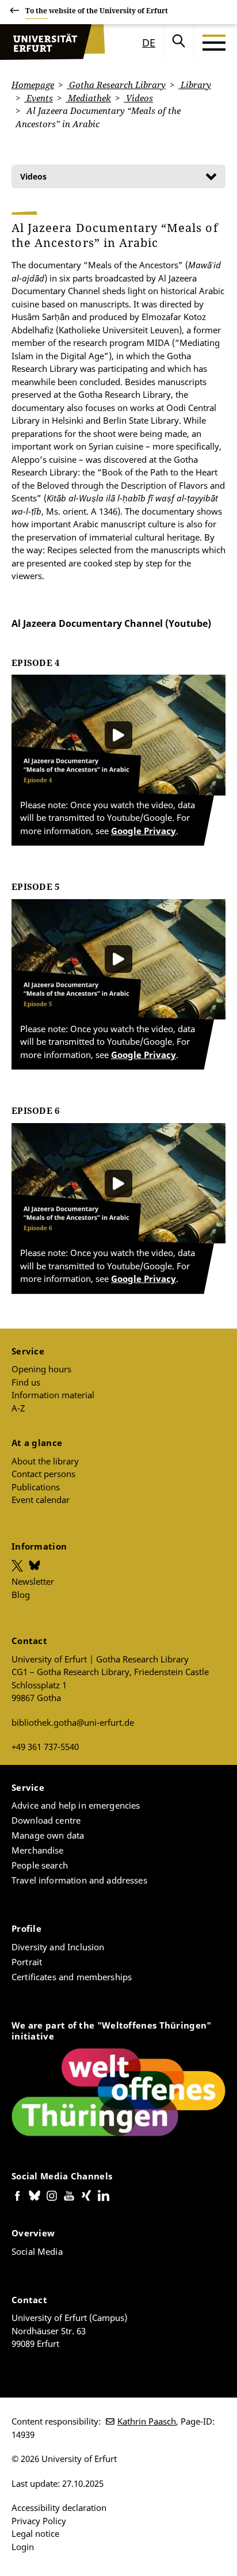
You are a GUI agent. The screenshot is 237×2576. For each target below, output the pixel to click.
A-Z (18, 1408)
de (149, 43)
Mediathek (88, 98)
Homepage (33, 85)
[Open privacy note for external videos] (118, 735)
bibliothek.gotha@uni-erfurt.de (73, 1722)
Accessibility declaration (59, 2507)
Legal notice (35, 2533)
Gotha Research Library (116, 85)
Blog (21, 1595)
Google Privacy (144, 831)
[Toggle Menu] (214, 43)
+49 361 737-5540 (45, 1746)
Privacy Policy (39, 2521)
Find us (26, 1382)
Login (23, 2547)
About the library (45, 1461)
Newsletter (33, 1581)
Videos (138, 98)
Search (179, 43)
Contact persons (43, 1474)
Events (39, 98)
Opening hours (41, 1369)
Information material (53, 1395)
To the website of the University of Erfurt (97, 11)
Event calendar (41, 1500)
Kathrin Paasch (147, 2421)
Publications (36, 1487)
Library (195, 85)
